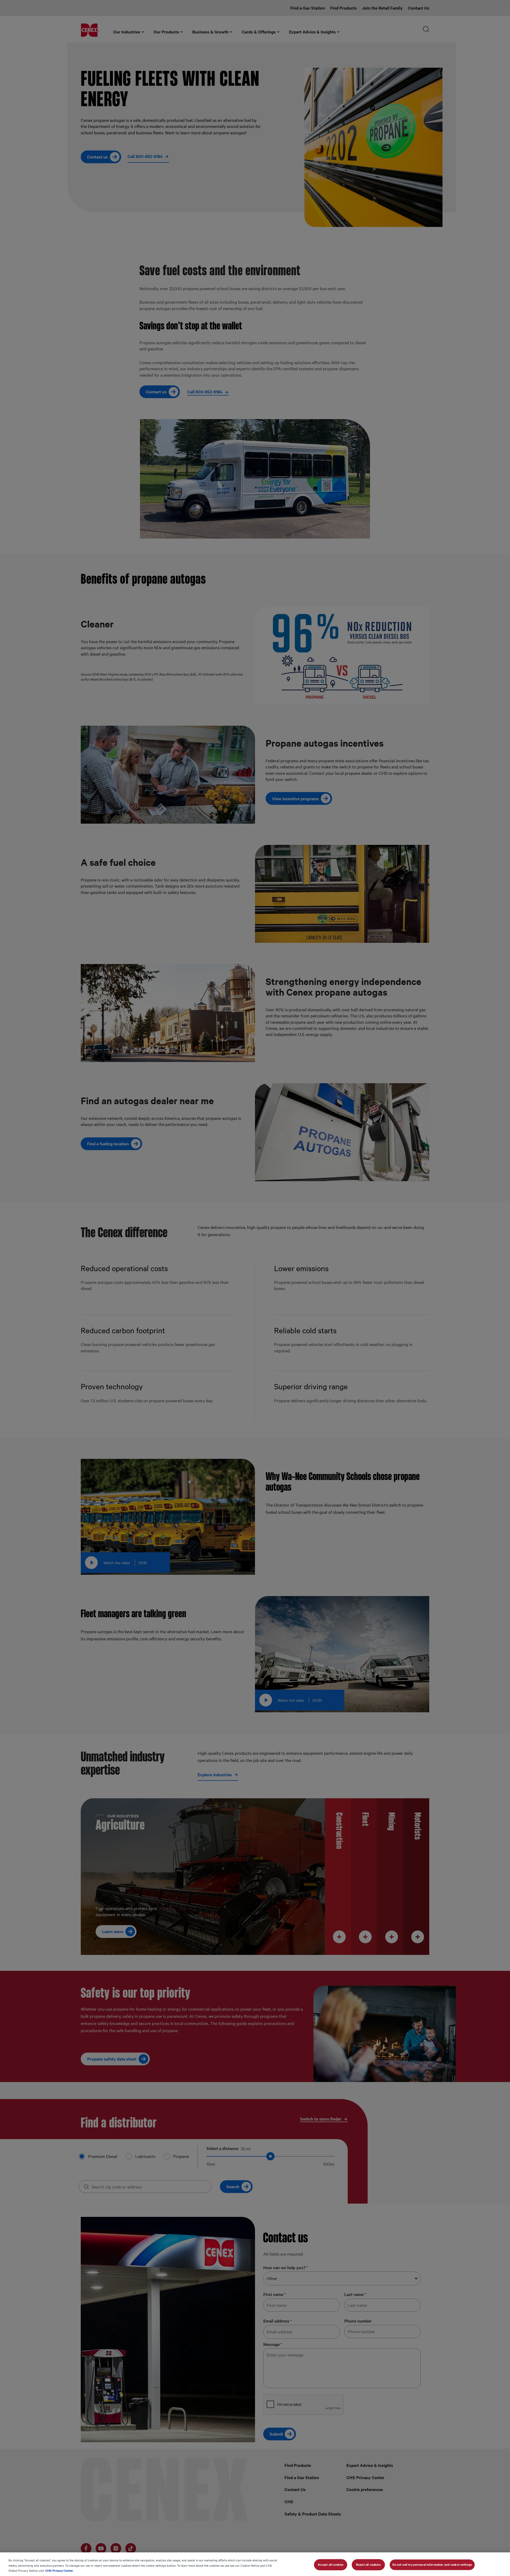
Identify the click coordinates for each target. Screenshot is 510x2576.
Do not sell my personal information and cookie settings (432, 2564)
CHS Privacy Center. (59, 2570)
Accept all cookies (331, 2564)
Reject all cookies (368, 2564)
